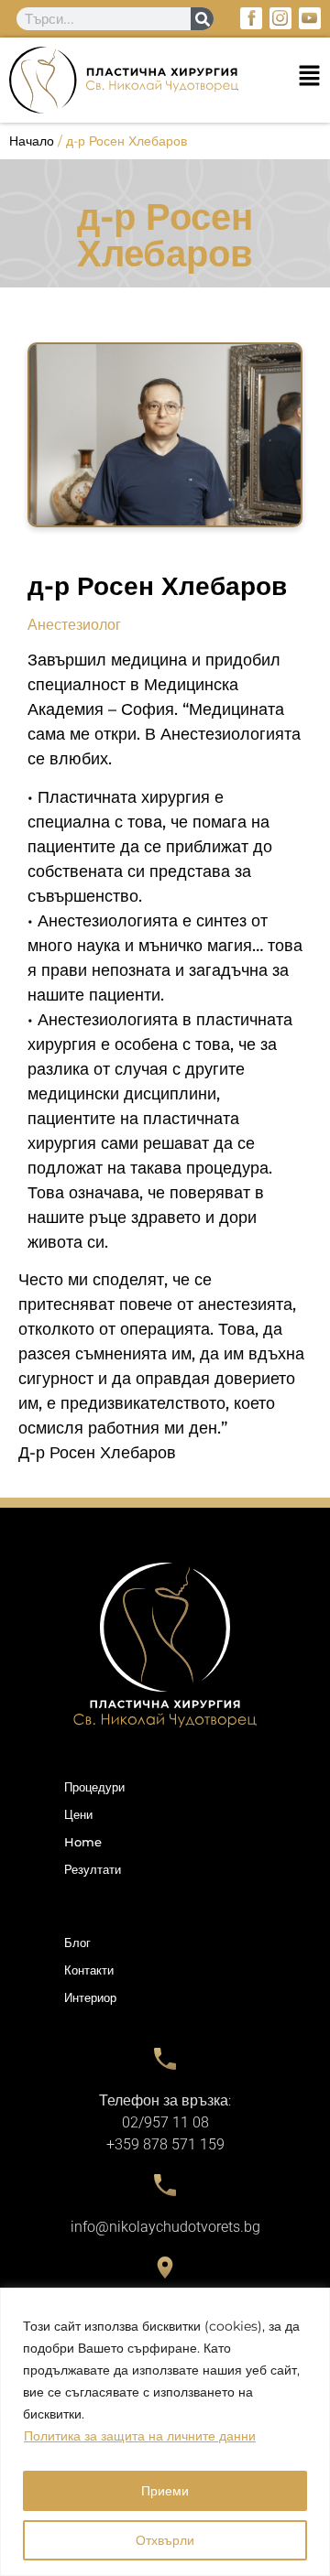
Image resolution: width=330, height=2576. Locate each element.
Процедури (94, 1787)
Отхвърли (165, 2540)
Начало (32, 141)
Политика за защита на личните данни (140, 2436)
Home (83, 1842)
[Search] (202, 19)
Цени (78, 1814)
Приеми (165, 2491)
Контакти (89, 1970)
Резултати (93, 1869)
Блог (77, 1943)
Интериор (90, 1997)
